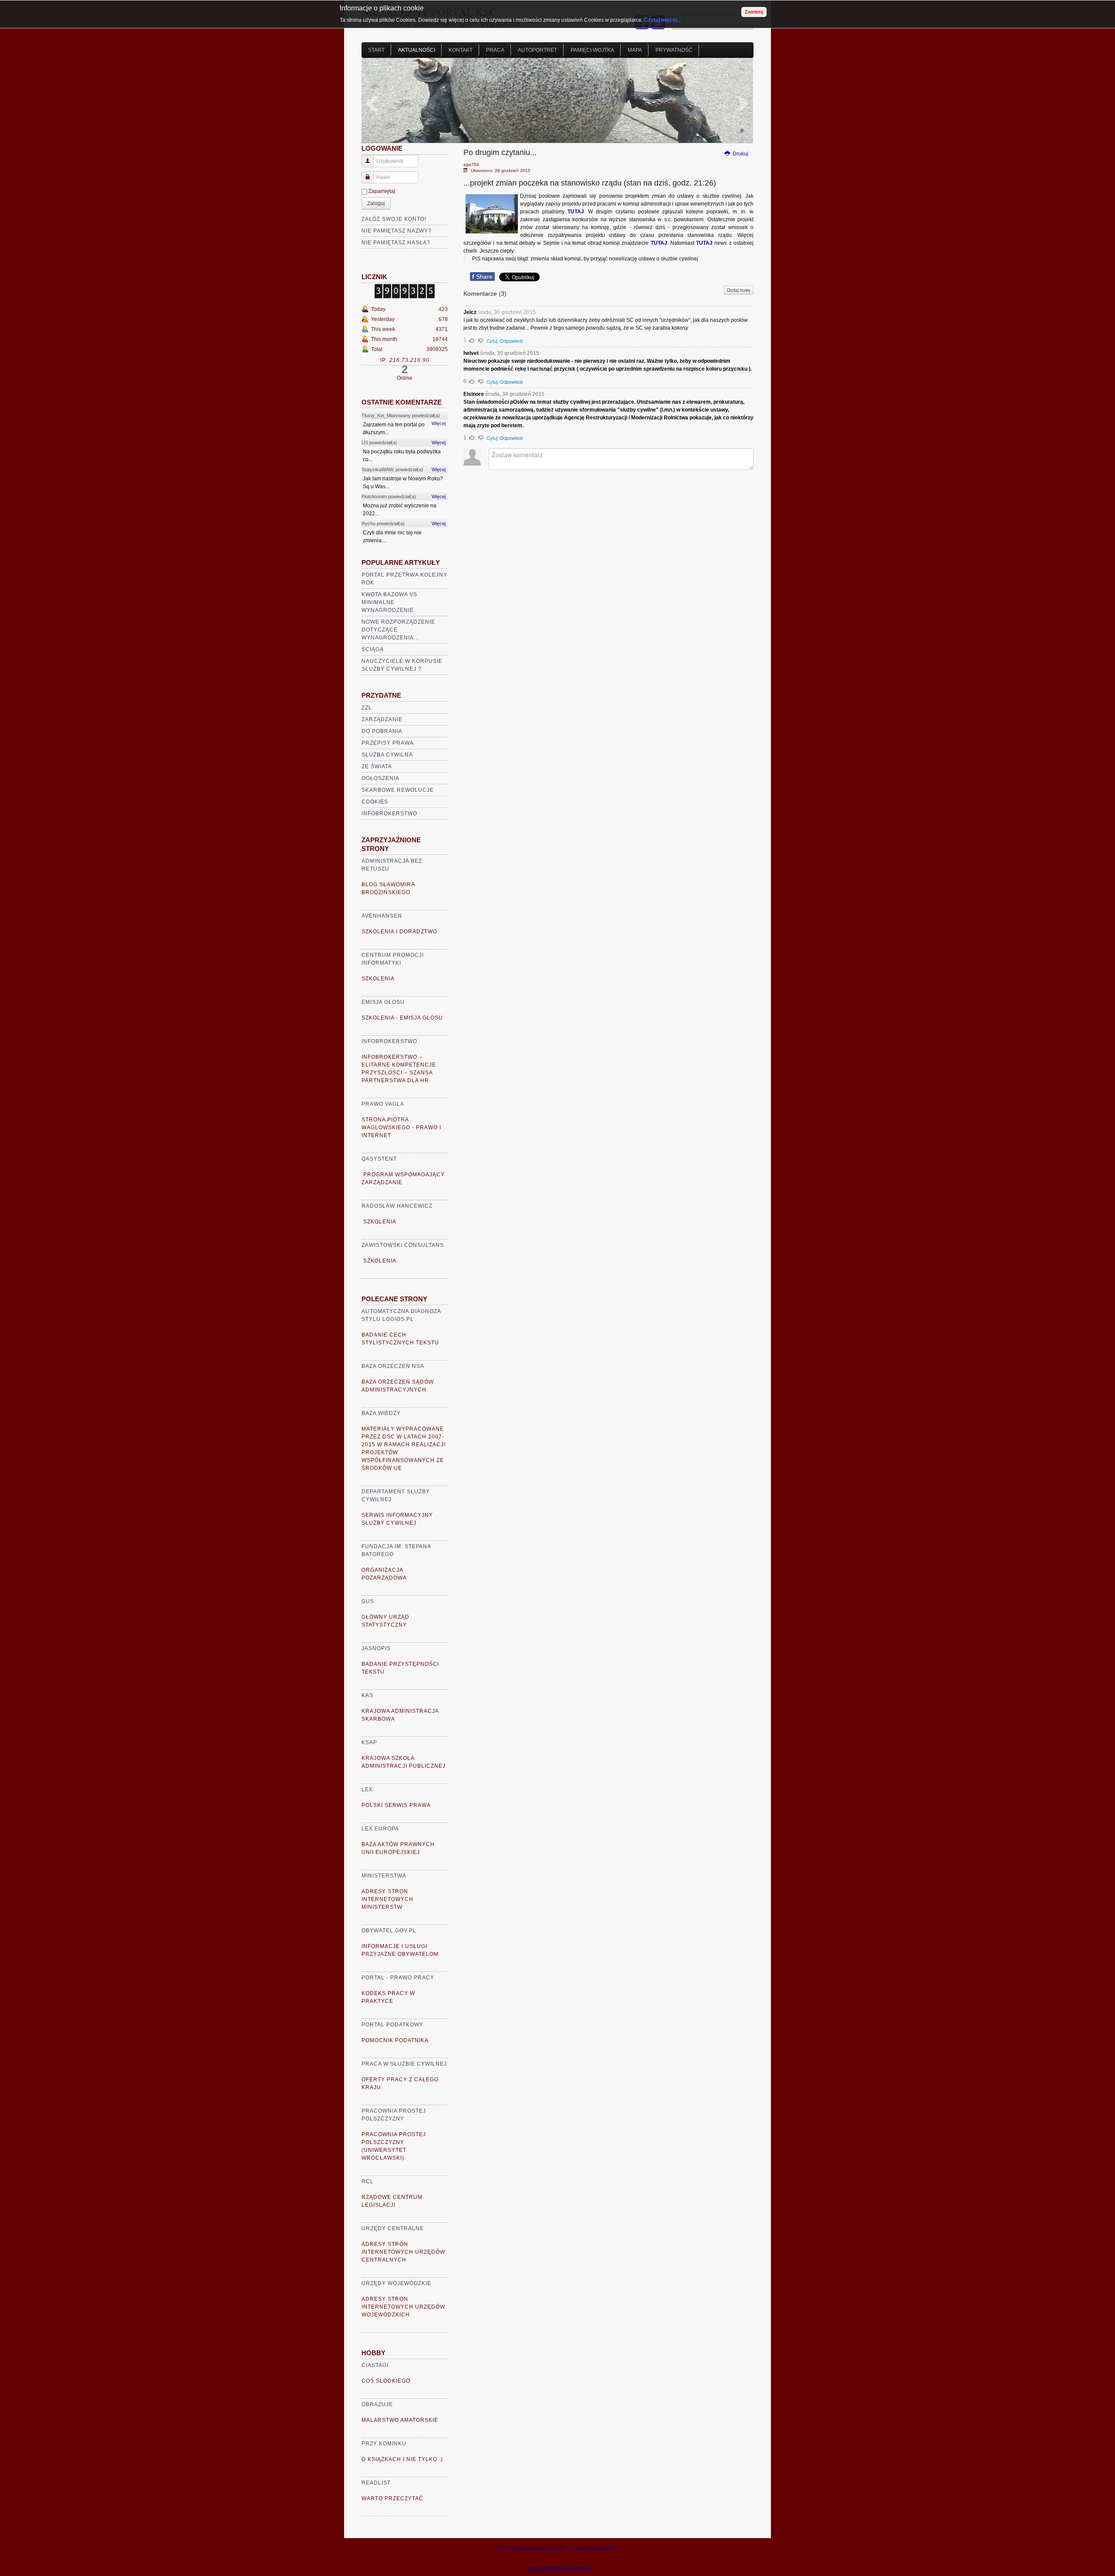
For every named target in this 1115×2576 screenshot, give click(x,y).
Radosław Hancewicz (397, 1206)
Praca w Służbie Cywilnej (404, 2064)
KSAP (369, 1742)
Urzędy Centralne (393, 2228)
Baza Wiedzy (381, 1413)
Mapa (635, 50)
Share (482, 277)
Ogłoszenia (380, 778)
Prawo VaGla (383, 1104)
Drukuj (740, 154)
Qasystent (379, 1159)
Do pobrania (382, 731)
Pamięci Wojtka (592, 50)
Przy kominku (384, 2444)
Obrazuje (377, 2404)
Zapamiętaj (382, 191)
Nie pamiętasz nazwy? (397, 231)
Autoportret (537, 50)
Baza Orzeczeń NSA (393, 1366)
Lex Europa (380, 1829)
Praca (495, 50)
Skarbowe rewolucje (398, 790)
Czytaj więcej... (662, 20)
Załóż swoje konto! (394, 219)
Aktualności (417, 50)
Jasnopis (376, 1648)
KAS (367, 1695)
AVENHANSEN (382, 916)
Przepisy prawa (388, 743)
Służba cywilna (387, 755)
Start (376, 50)
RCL (368, 2181)
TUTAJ (576, 212)
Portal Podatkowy (392, 2025)
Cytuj (492, 341)
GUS (368, 1601)
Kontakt (461, 50)
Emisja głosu (383, 1002)
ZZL (367, 708)
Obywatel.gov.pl (389, 1931)
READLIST (376, 2483)
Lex (367, 1789)
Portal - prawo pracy (398, 1978)
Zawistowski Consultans (403, 1245)
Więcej (439, 423)
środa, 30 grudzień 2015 (507, 312)
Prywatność (674, 50)
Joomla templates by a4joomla (557, 2568)
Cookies (375, 802)
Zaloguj (376, 203)
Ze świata (377, 766)
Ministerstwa (384, 1876)
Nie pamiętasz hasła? (396, 243)
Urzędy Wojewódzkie (396, 2283)
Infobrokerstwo (389, 814)
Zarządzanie (382, 719)
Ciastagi (375, 2365)
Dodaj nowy (739, 290)
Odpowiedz (512, 341)
